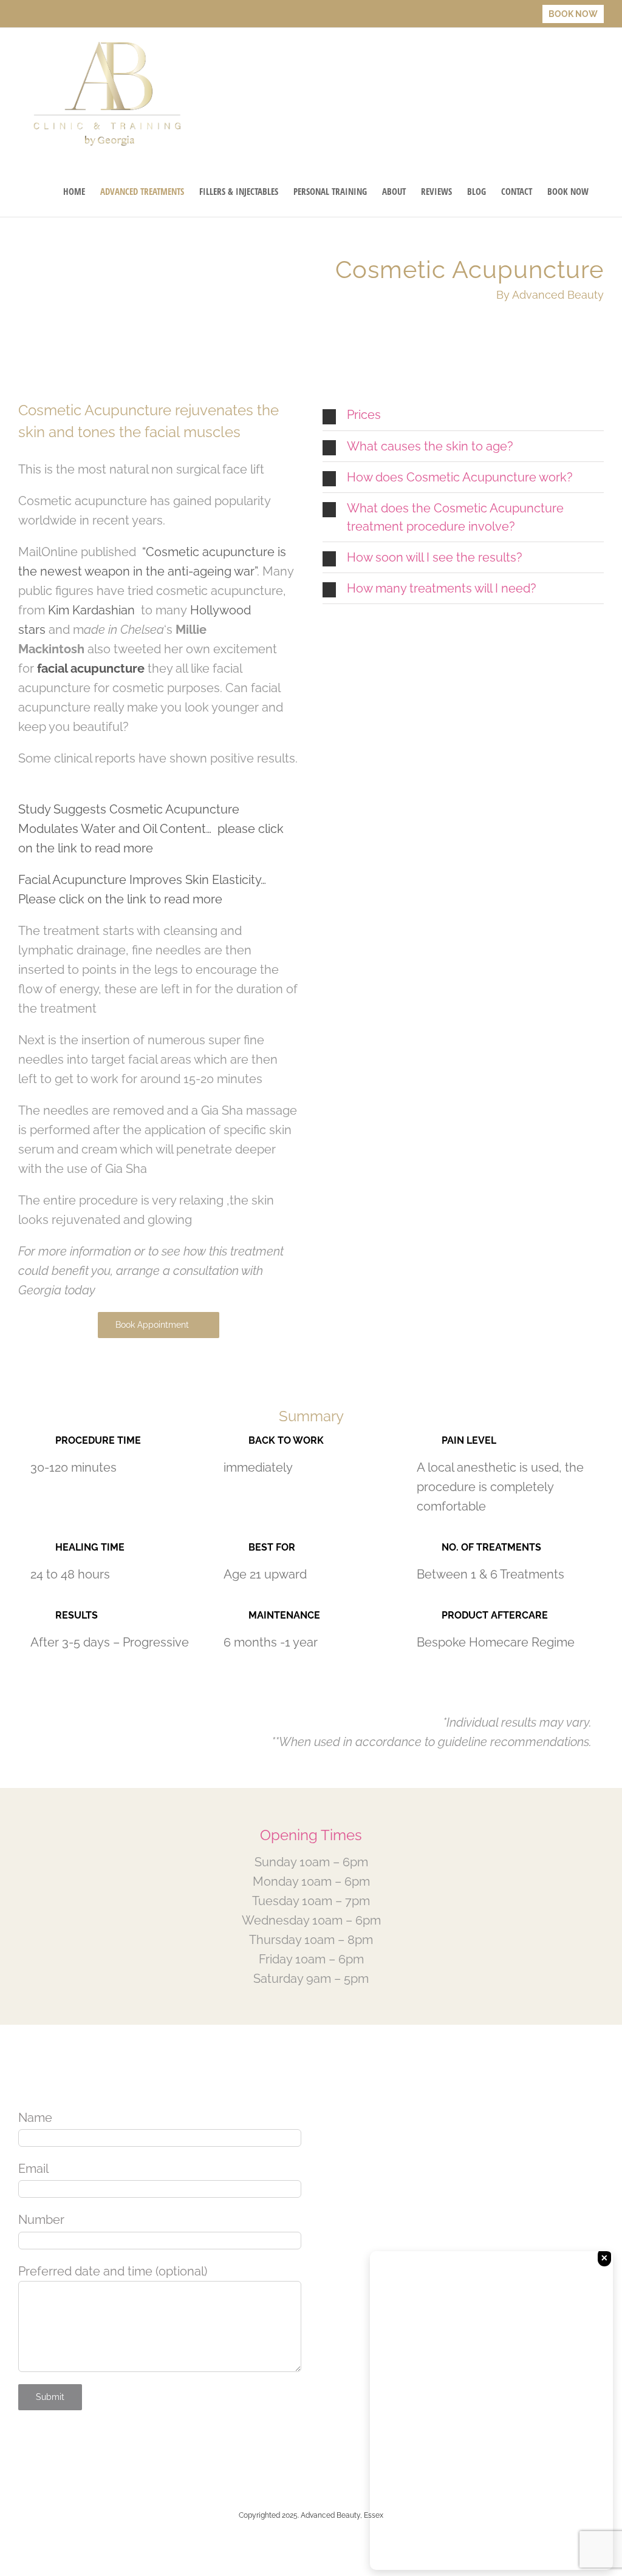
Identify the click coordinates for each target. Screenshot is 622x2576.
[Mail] (94, 2455)
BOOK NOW (573, 14)
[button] (463, 415)
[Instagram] (62, 2455)
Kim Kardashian (93, 610)
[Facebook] (30, 2455)
